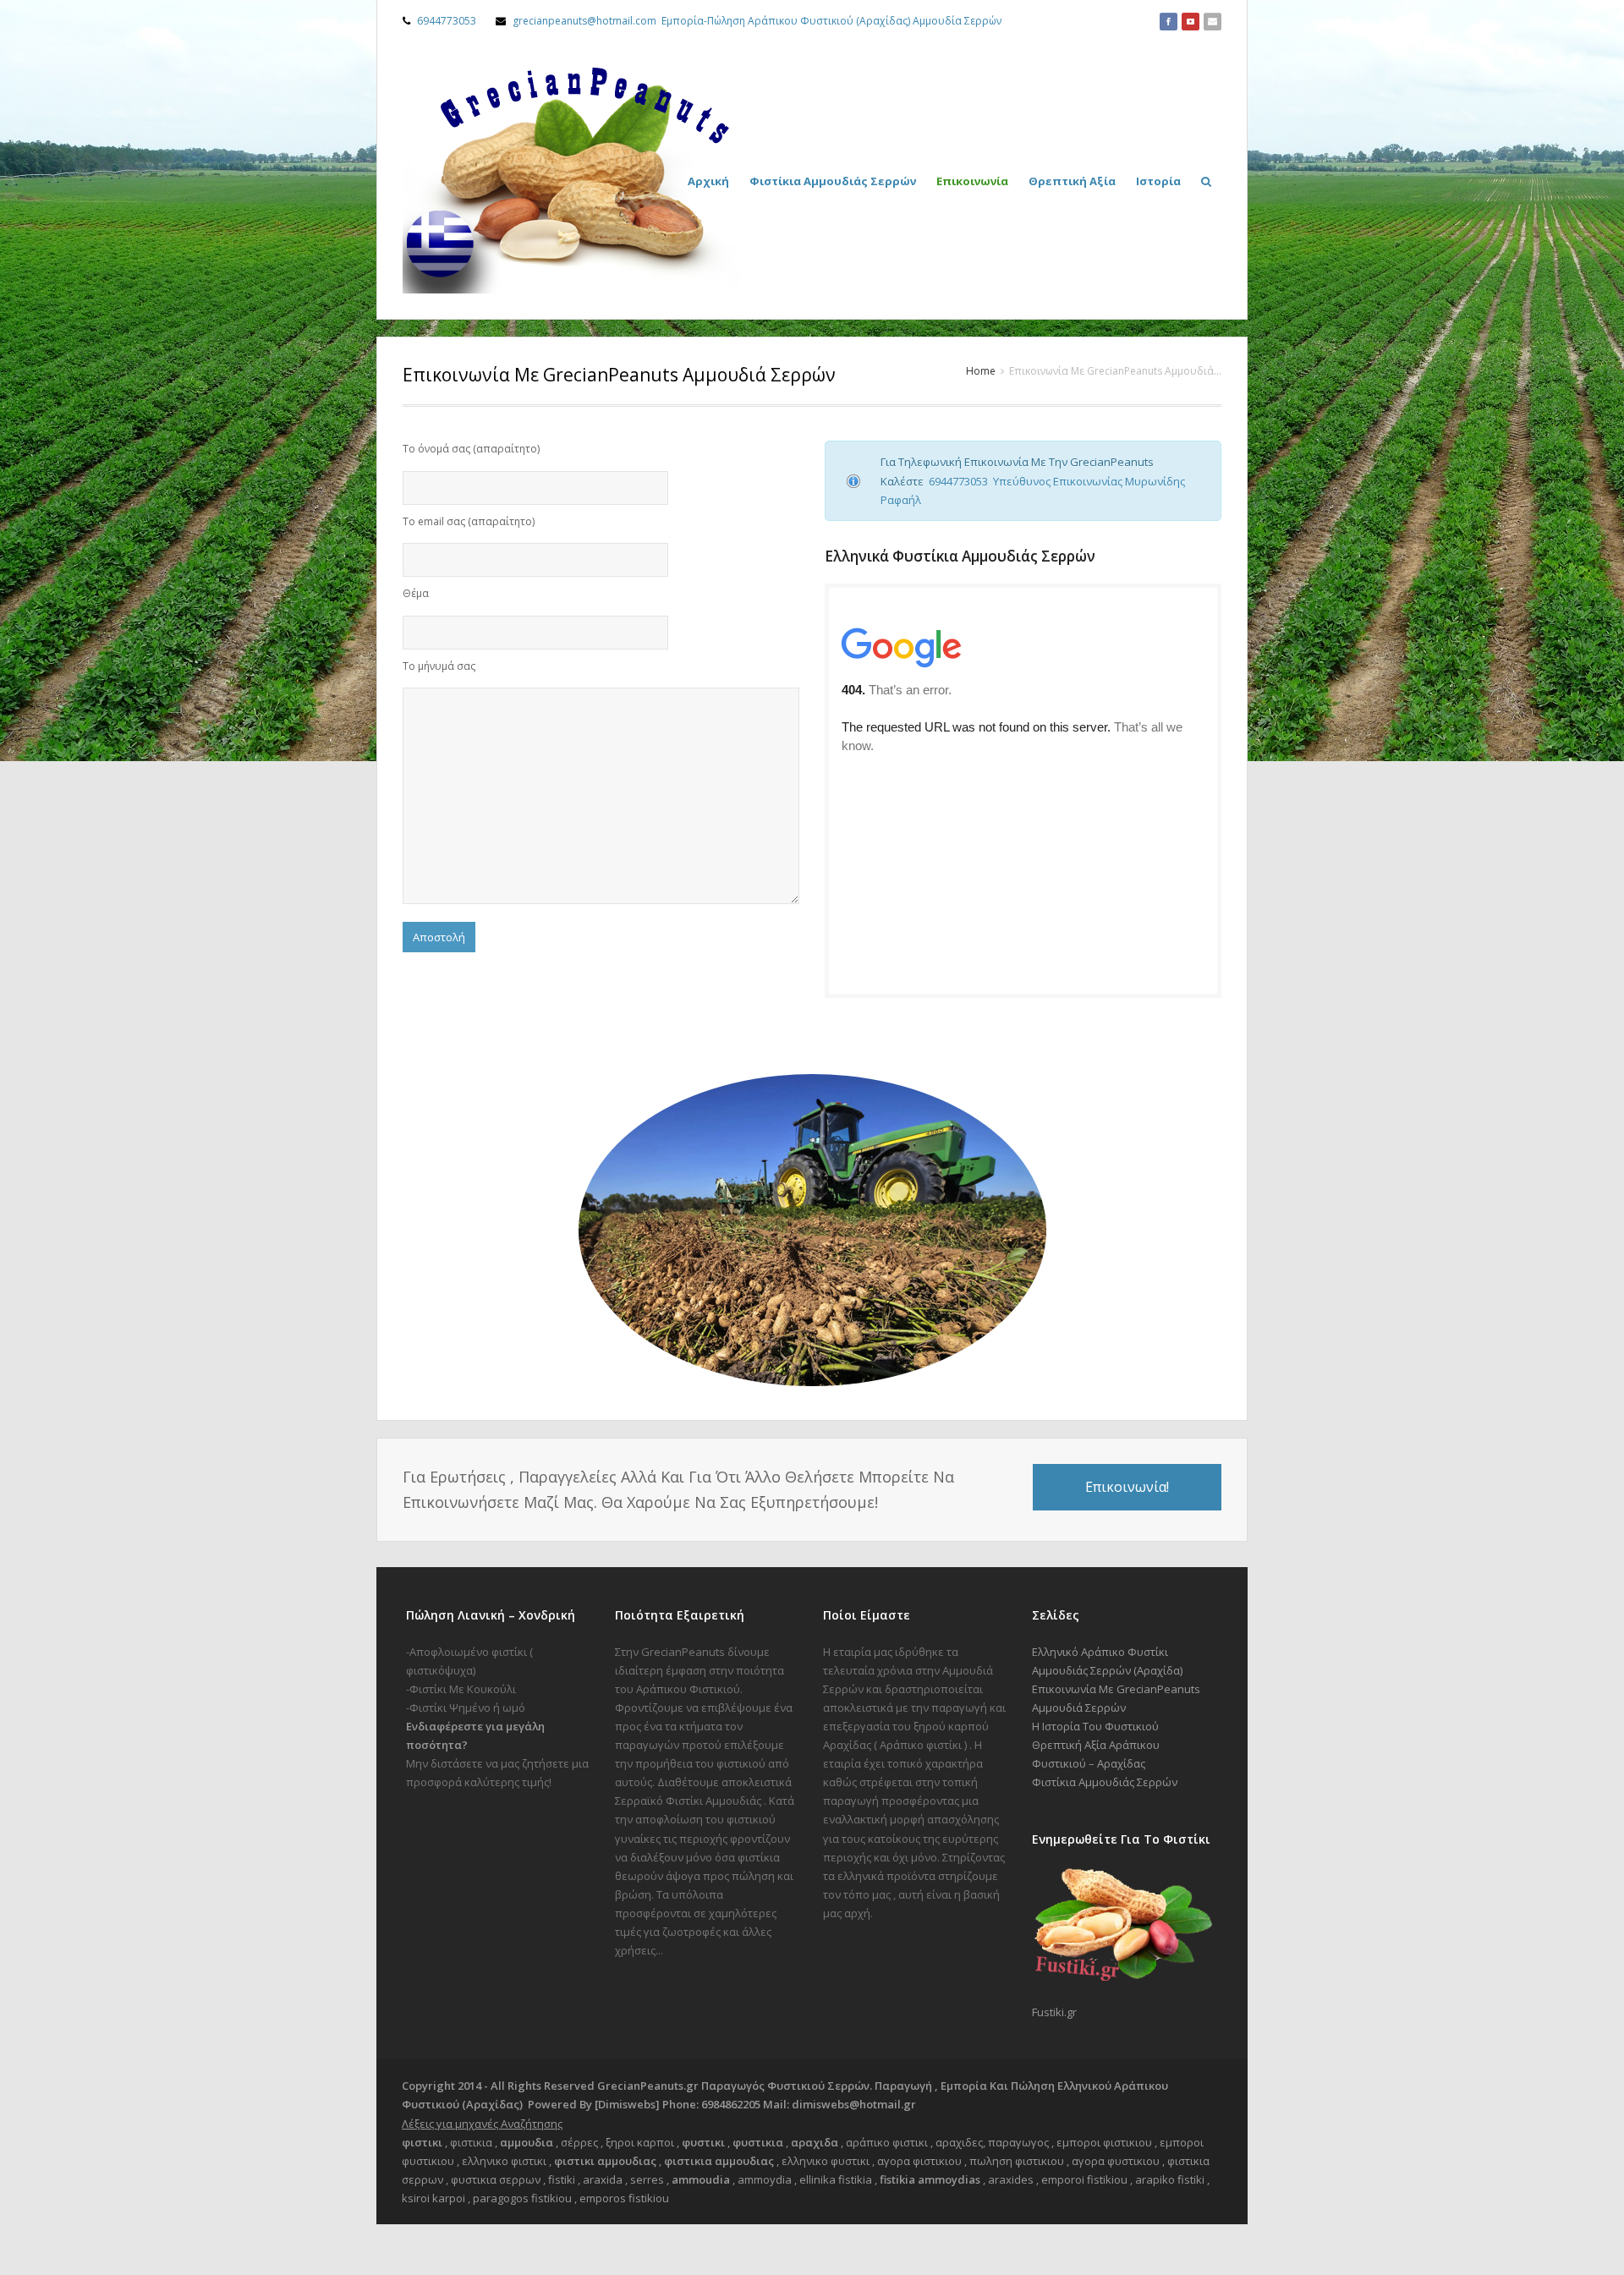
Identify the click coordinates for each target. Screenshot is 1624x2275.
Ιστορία (1158, 181)
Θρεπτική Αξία (1072, 181)
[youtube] (1191, 21)
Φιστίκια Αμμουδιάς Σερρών (833, 181)
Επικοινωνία (972, 181)
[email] (1213, 21)
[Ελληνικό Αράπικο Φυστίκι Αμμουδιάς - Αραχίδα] (572, 181)
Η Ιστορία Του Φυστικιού (1095, 1726)
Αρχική (708, 181)
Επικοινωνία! (1127, 1487)
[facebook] (1169, 21)
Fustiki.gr (1054, 2012)
